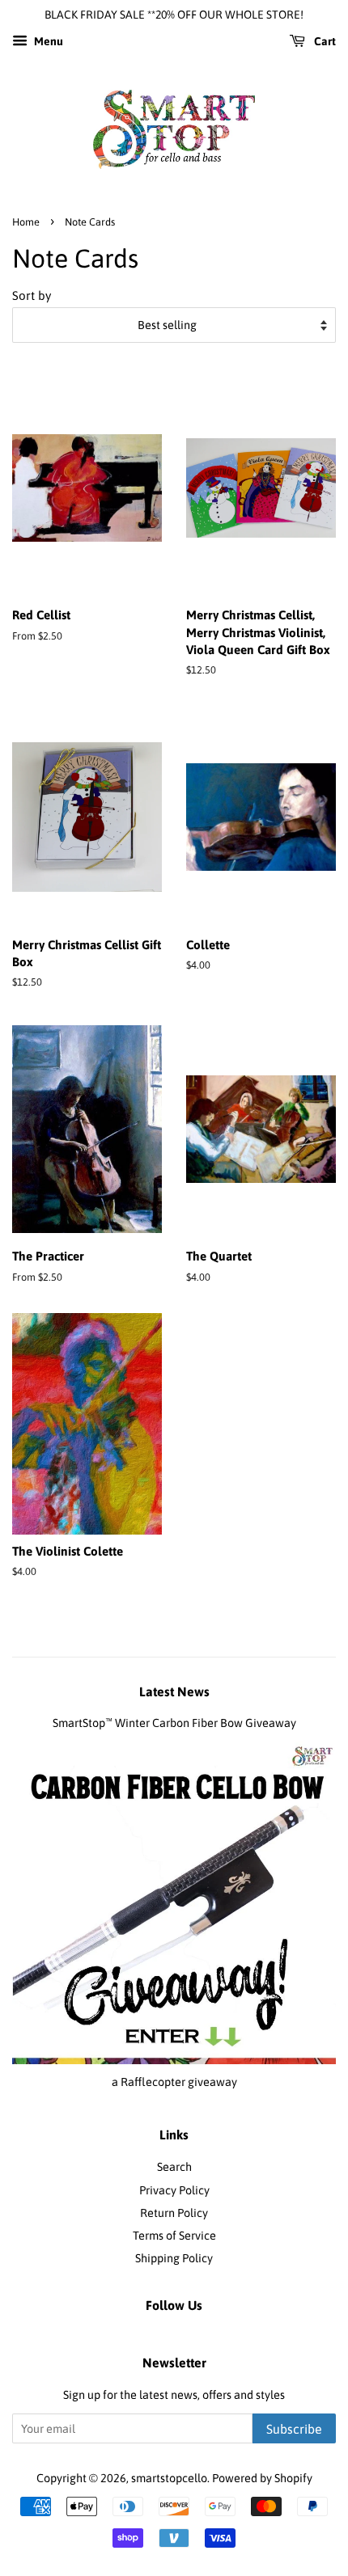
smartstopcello (169, 2478)
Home (26, 222)
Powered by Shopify (262, 2478)
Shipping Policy (174, 2258)
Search (174, 2167)
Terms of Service (174, 2236)
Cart (324, 41)
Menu (47, 41)
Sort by (32, 296)
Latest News (174, 1691)
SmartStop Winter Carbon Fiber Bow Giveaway (174, 1723)
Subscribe (294, 2429)
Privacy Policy (174, 2190)
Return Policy (174, 2213)
